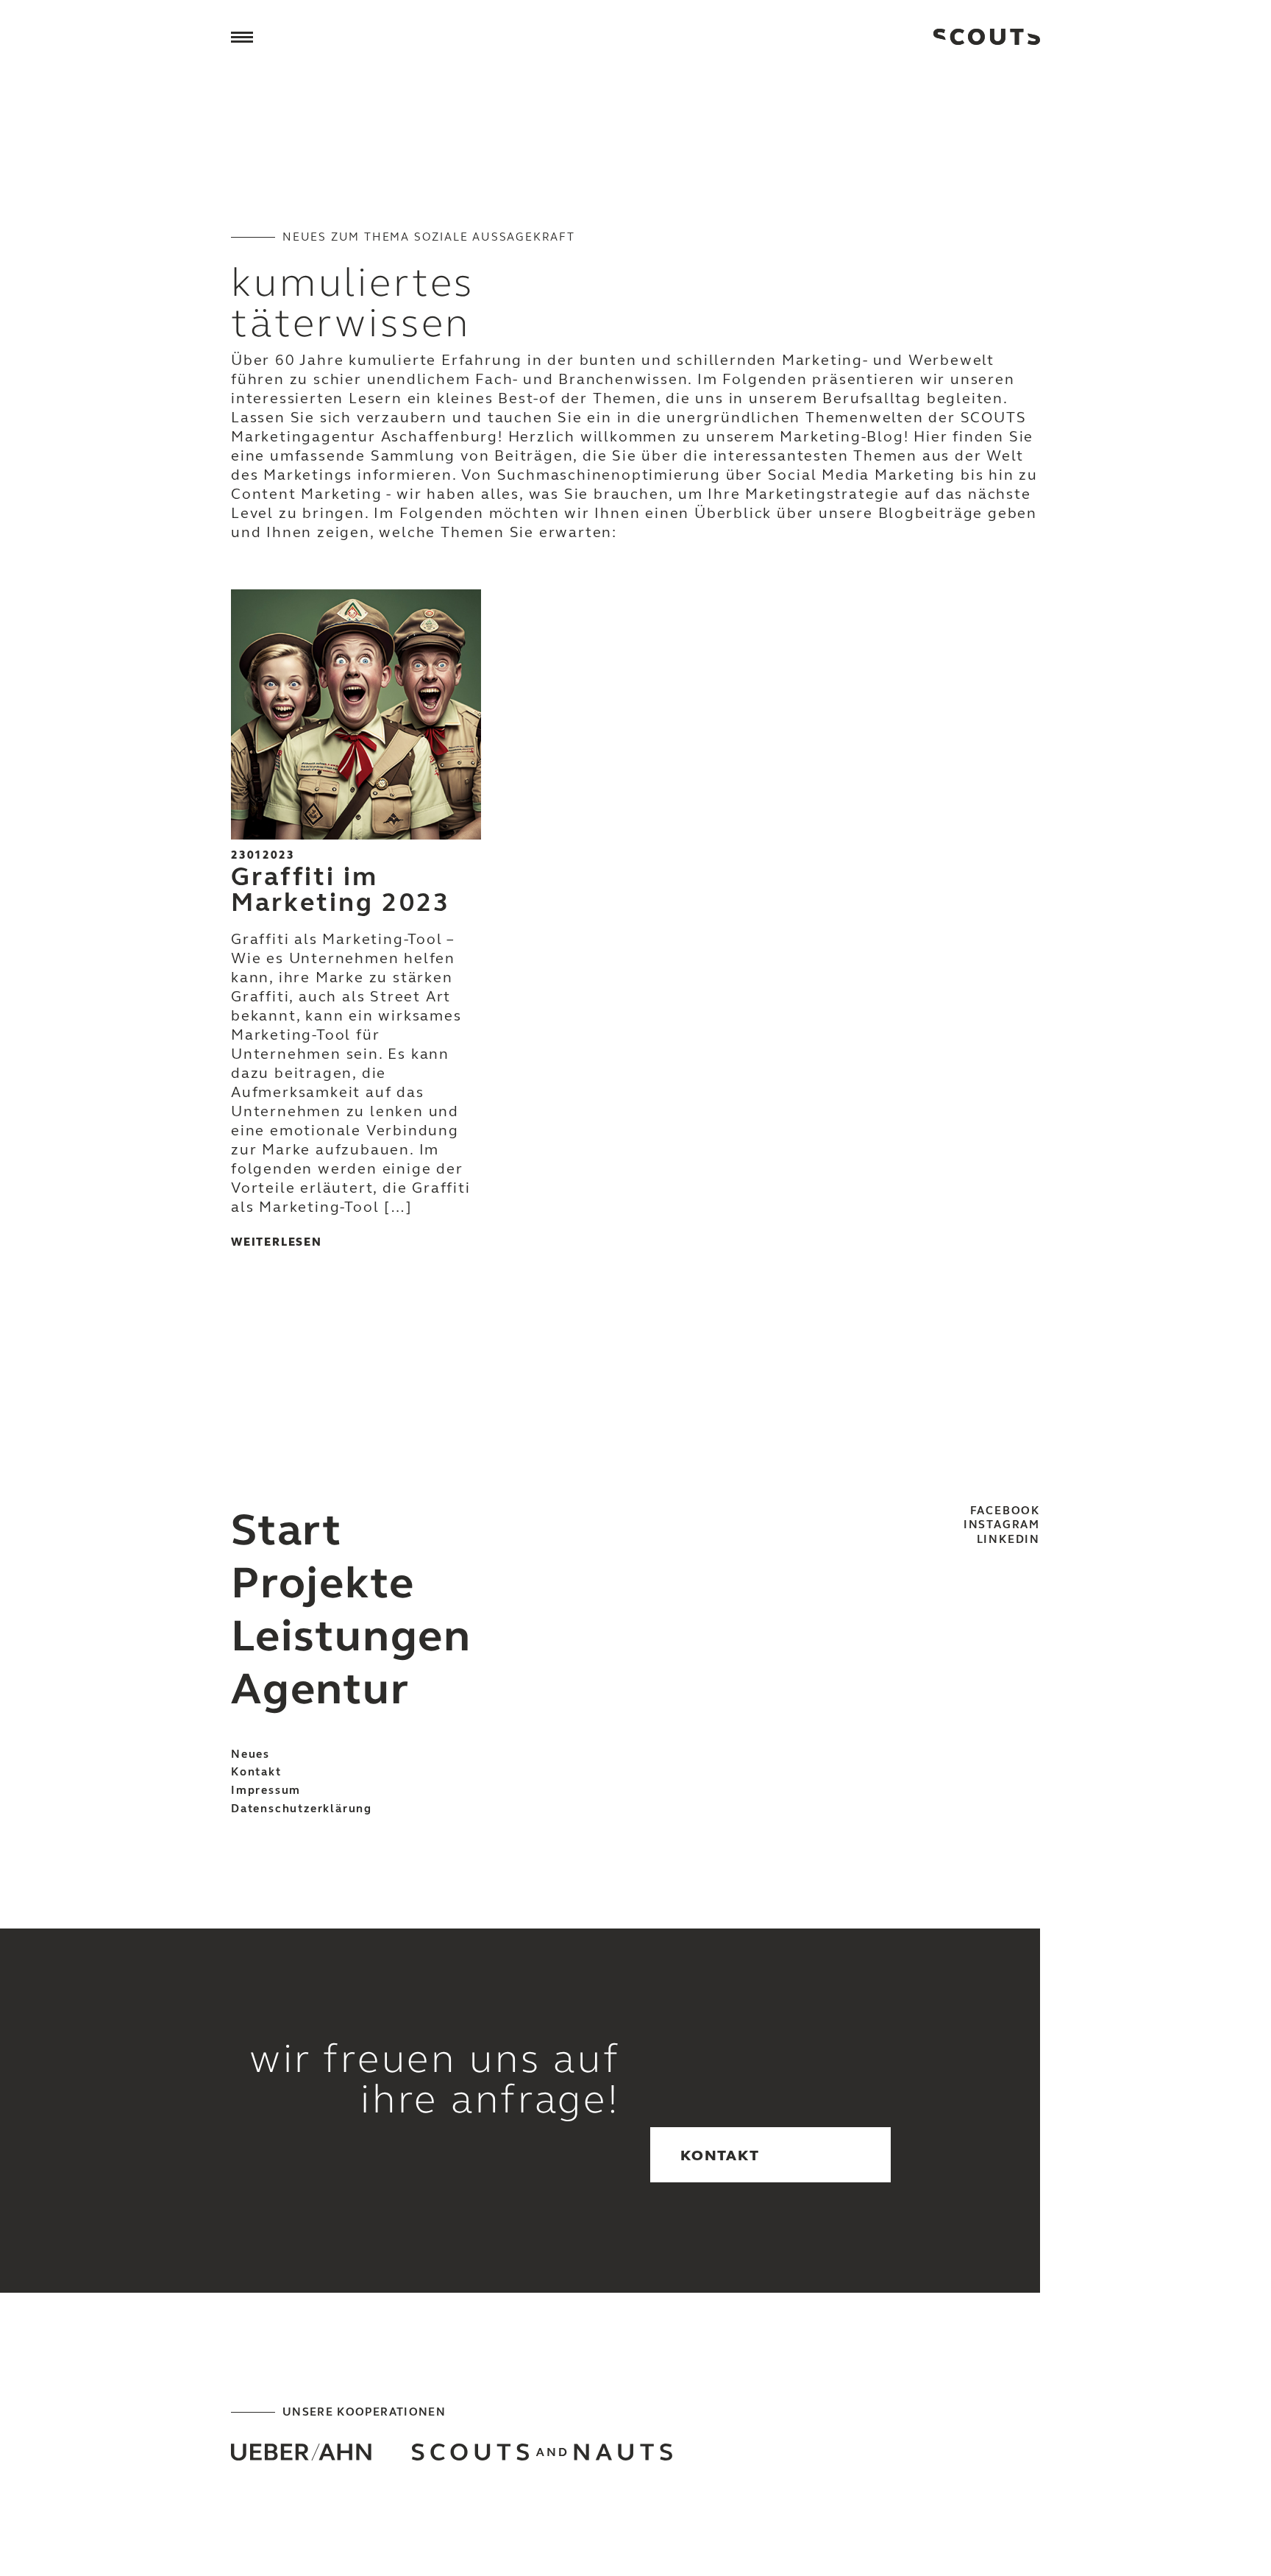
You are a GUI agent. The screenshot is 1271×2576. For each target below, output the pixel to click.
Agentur (320, 1689)
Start (286, 1530)
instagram (1002, 1525)
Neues (250, 1754)
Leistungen (351, 1636)
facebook (1005, 1511)
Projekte (323, 1583)
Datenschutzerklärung (302, 1809)
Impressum (266, 1790)
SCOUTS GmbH (987, 37)
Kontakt (256, 1772)
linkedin (1008, 1539)
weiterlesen (277, 1242)
